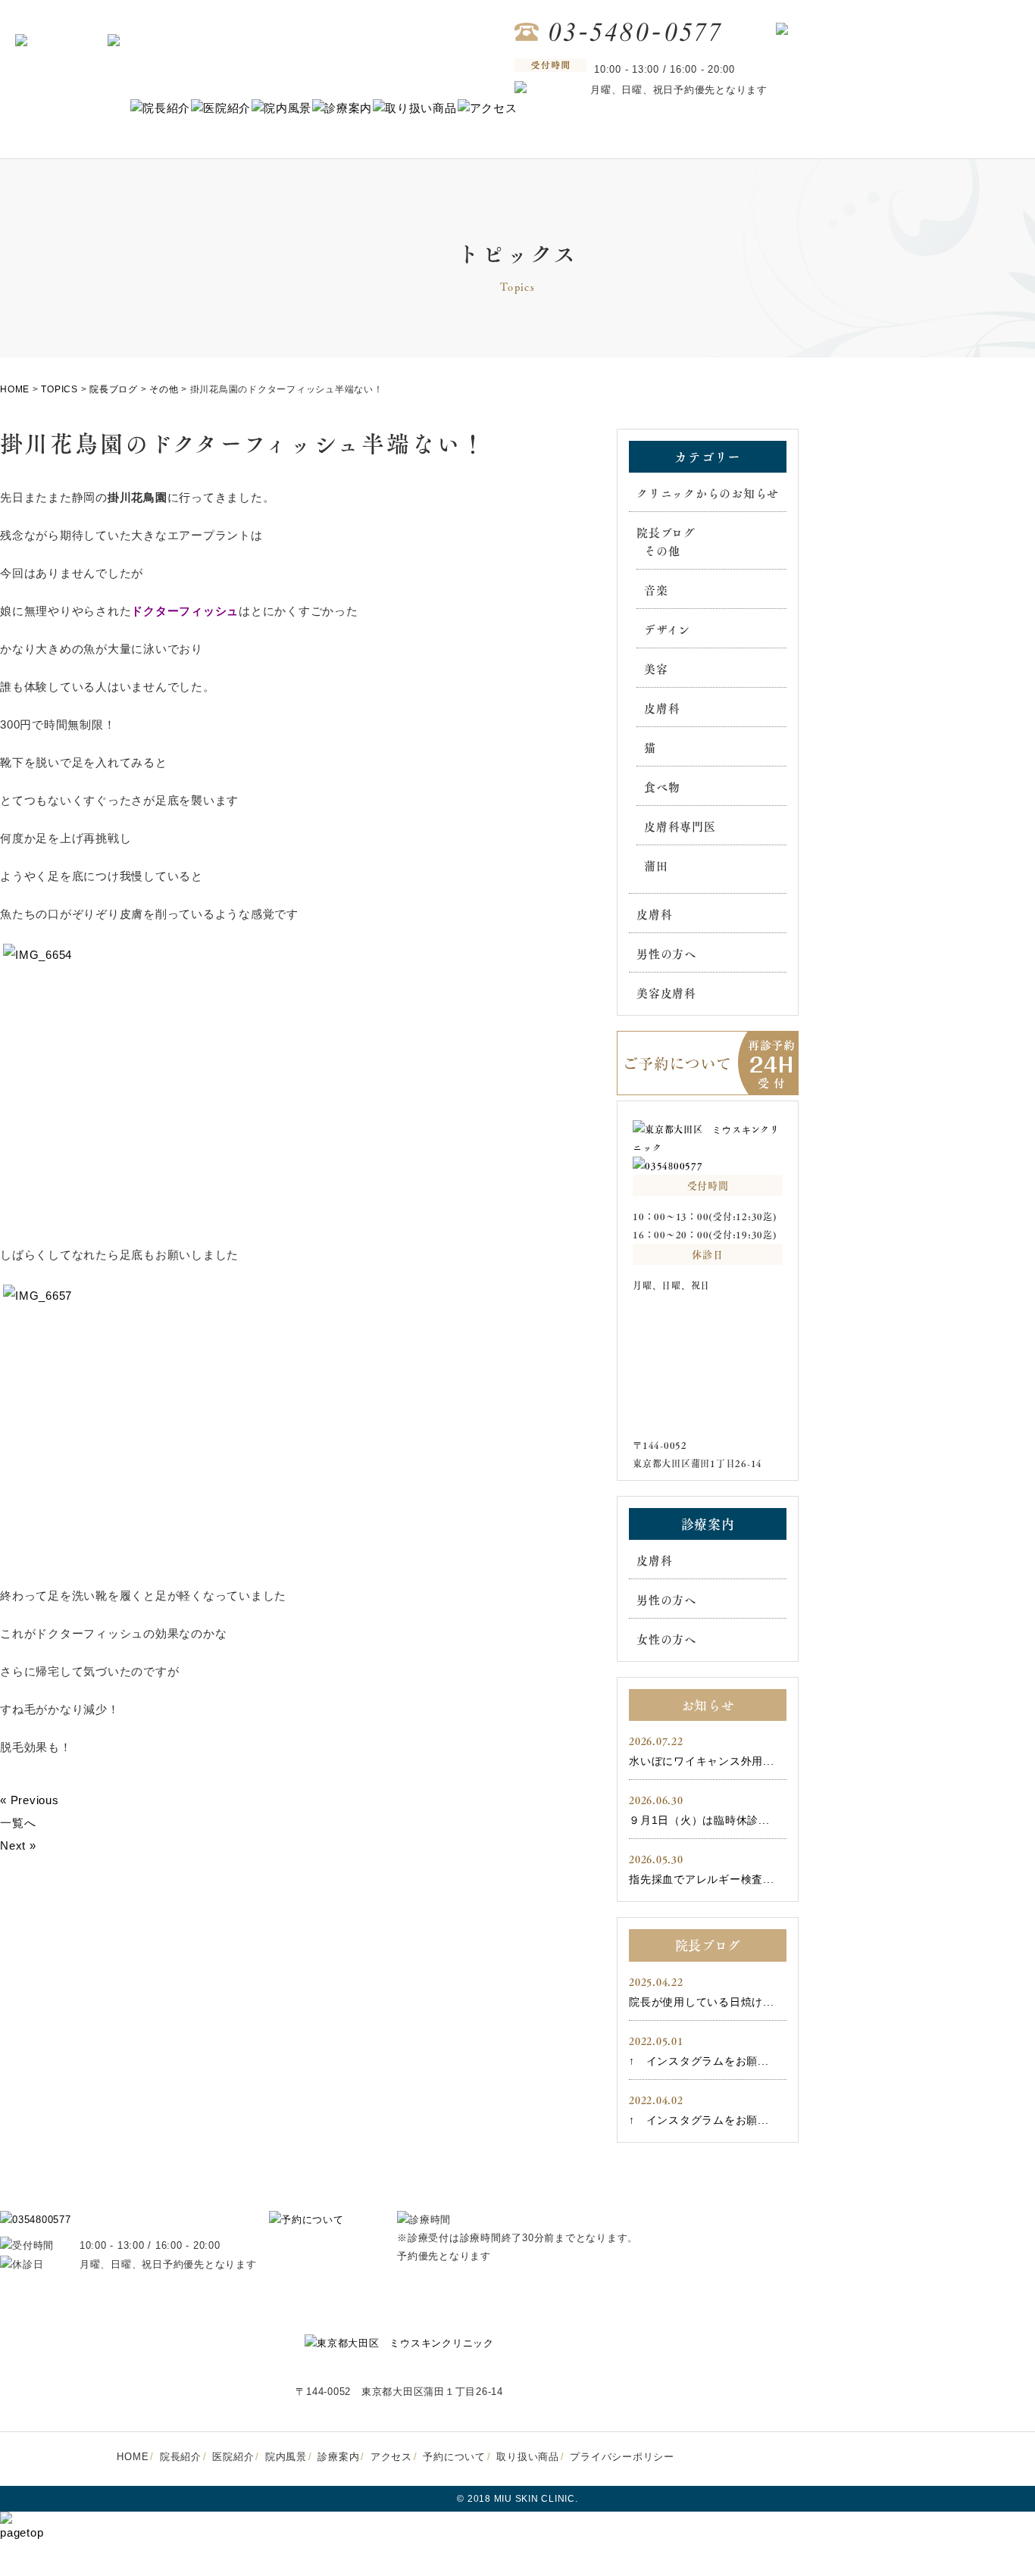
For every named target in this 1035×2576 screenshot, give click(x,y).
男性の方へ (666, 954)
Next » (18, 1845)
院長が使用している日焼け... (701, 2002)
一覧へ (18, 1823)
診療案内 (338, 2457)
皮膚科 (662, 708)
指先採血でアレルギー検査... (701, 1879)
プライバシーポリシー (622, 2457)
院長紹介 (181, 2457)
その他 (662, 551)
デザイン (667, 629)
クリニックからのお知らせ (708, 493)
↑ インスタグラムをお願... (699, 2061)
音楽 (656, 590)
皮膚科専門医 (680, 826)
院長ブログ (666, 532)
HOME (133, 2457)
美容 (656, 669)
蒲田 (656, 866)
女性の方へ (666, 1639)
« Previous (30, 1800)
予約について (454, 2457)
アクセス (391, 2457)
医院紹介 (233, 2457)
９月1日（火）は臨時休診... (699, 1820)
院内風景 (286, 2457)
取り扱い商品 (528, 2457)
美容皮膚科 (666, 993)
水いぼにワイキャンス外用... (701, 1761)
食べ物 (662, 787)
